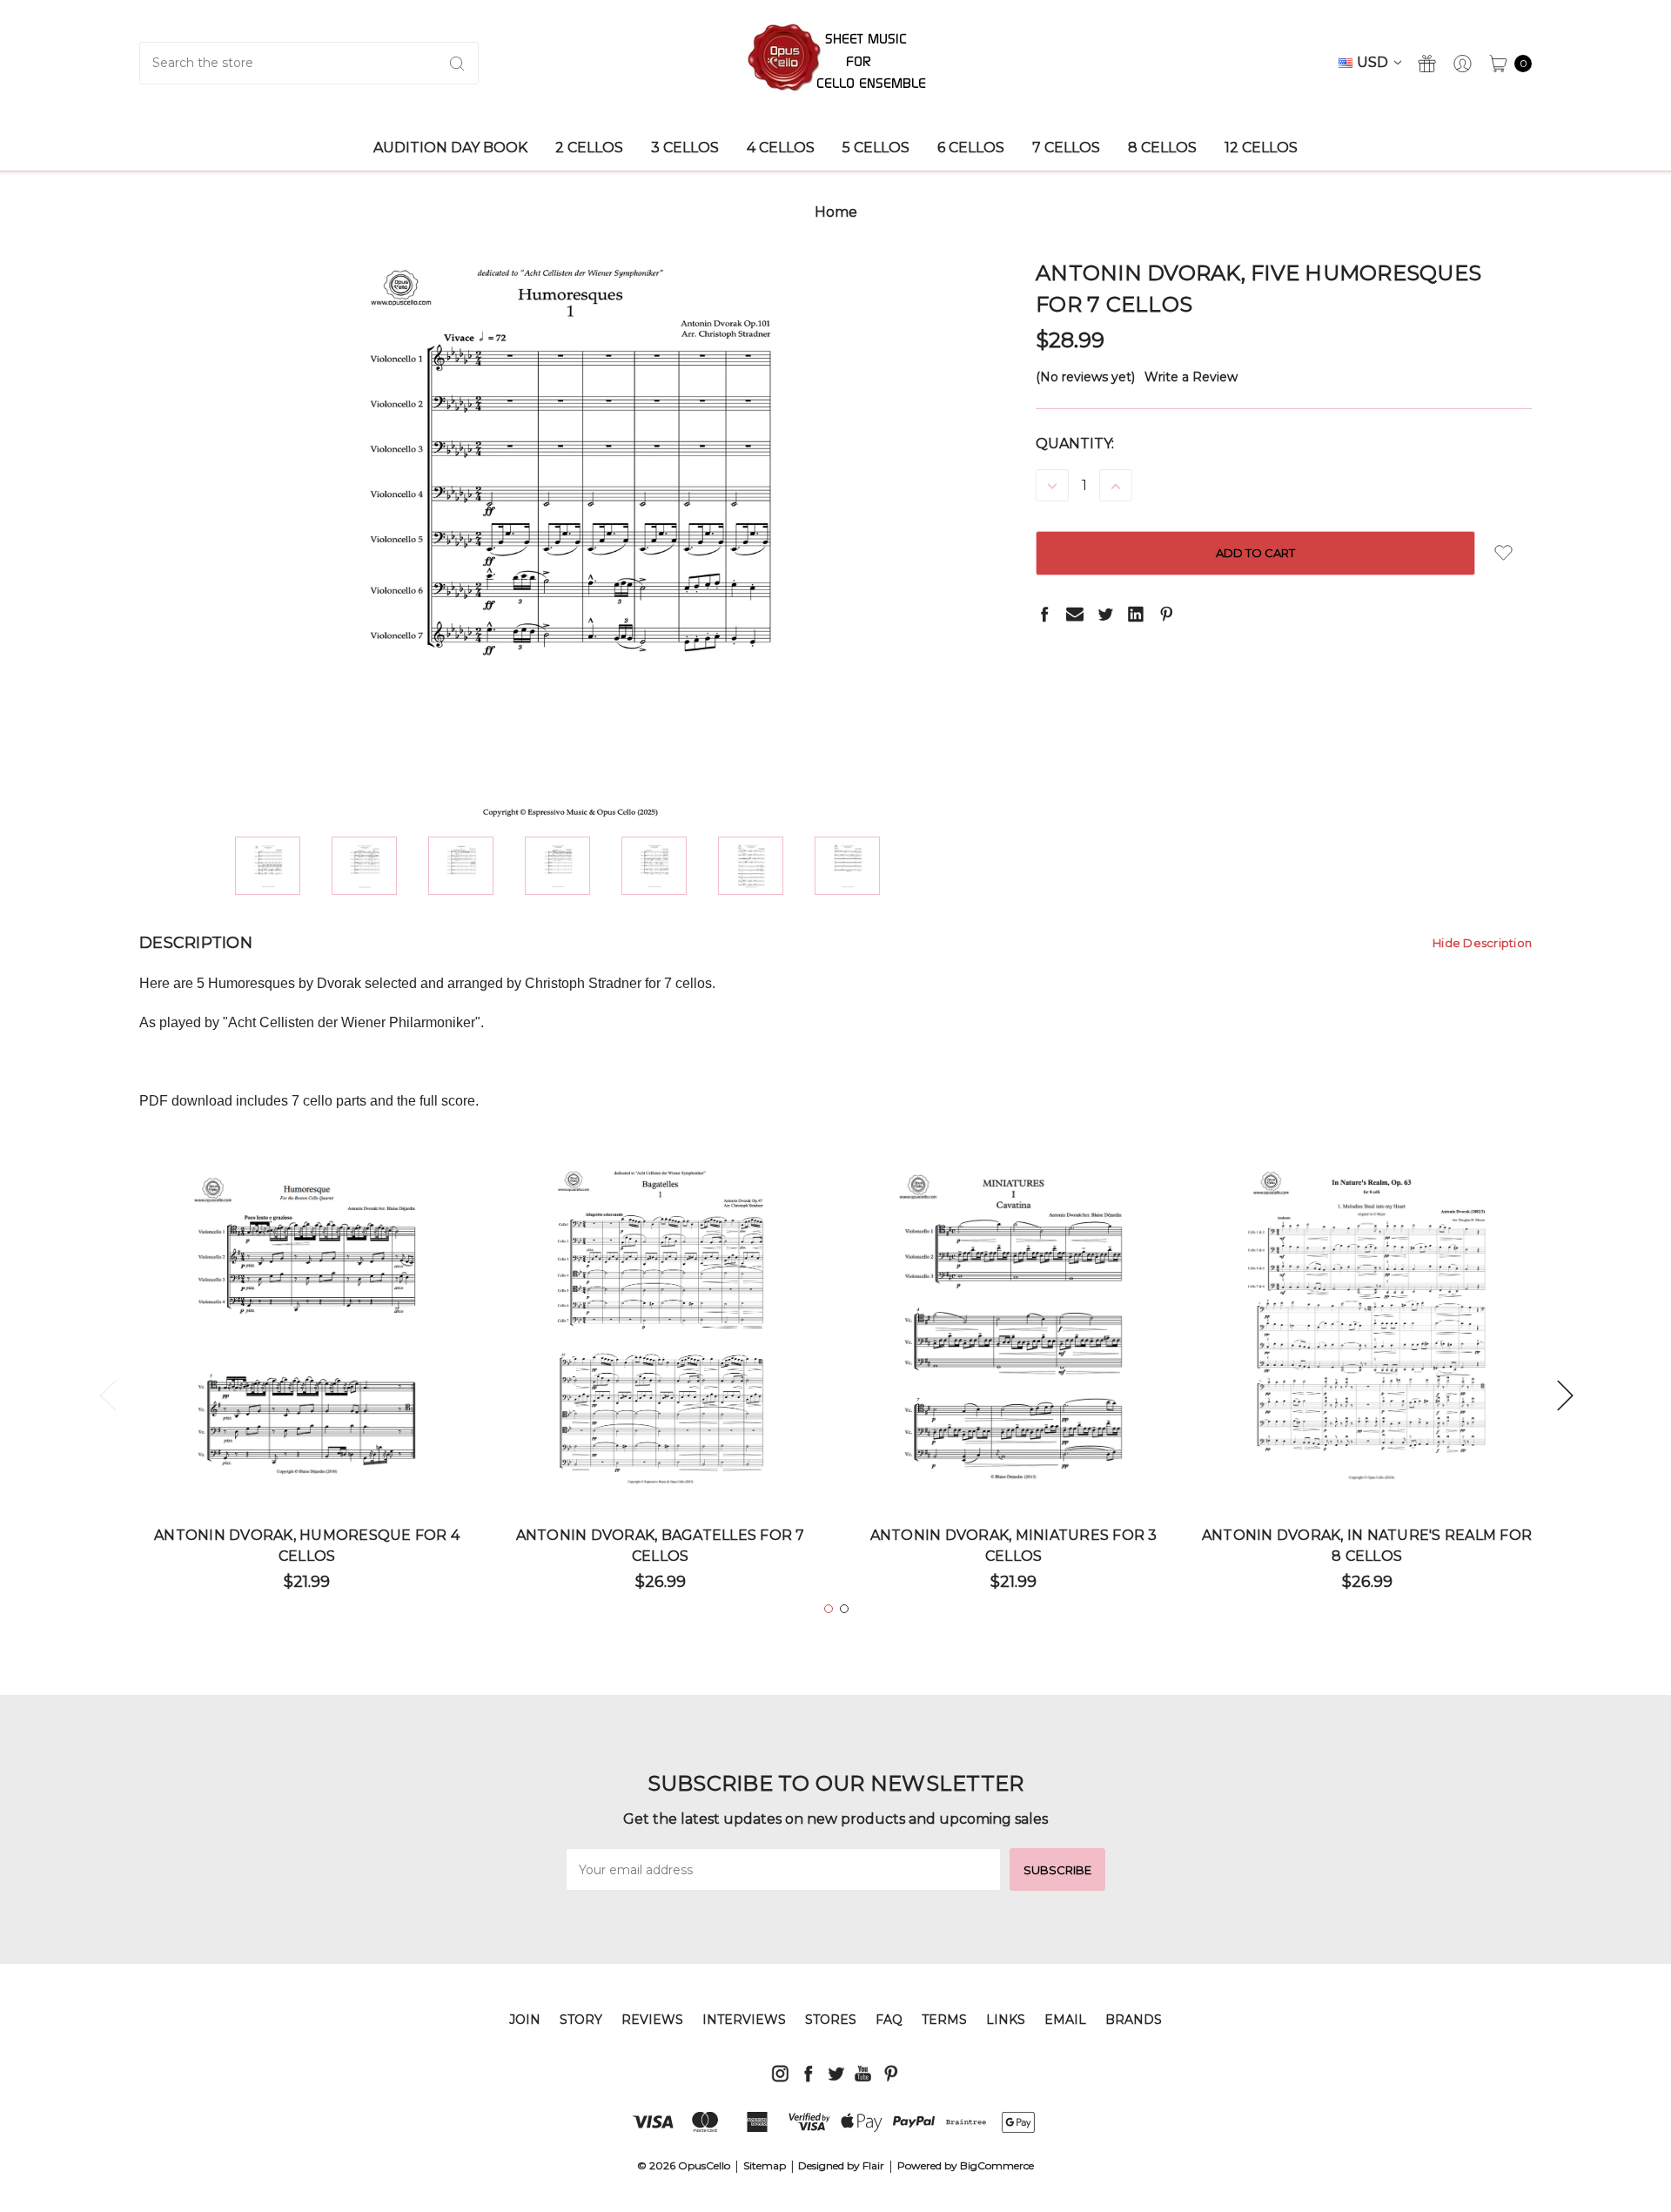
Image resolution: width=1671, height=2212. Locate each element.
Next (1565, 1394)
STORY (581, 2020)
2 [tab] (844, 1609)
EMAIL (1065, 2020)
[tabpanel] (307, 1385)
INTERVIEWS (744, 2020)
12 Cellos (1261, 148)
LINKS (1006, 2020)
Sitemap (765, 2165)
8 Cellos (1162, 148)
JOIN (525, 2020)
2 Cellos (589, 148)
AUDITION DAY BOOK (450, 148)
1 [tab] (829, 1609)
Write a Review (1191, 377)
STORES (831, 2020)
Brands (1134, 2020)
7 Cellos (1066, 148)
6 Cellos (971, 148)
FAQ (889, 2020)
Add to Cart (307, 1435)
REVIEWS (652, 2020)
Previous (107, 1394)
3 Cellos (685, 148)
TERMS (944, 2020)
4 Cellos (781, 148)
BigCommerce (997, 2165)
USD (1374, 62)
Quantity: (1075, 444)
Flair (873, 2165)
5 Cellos (876, 148)
